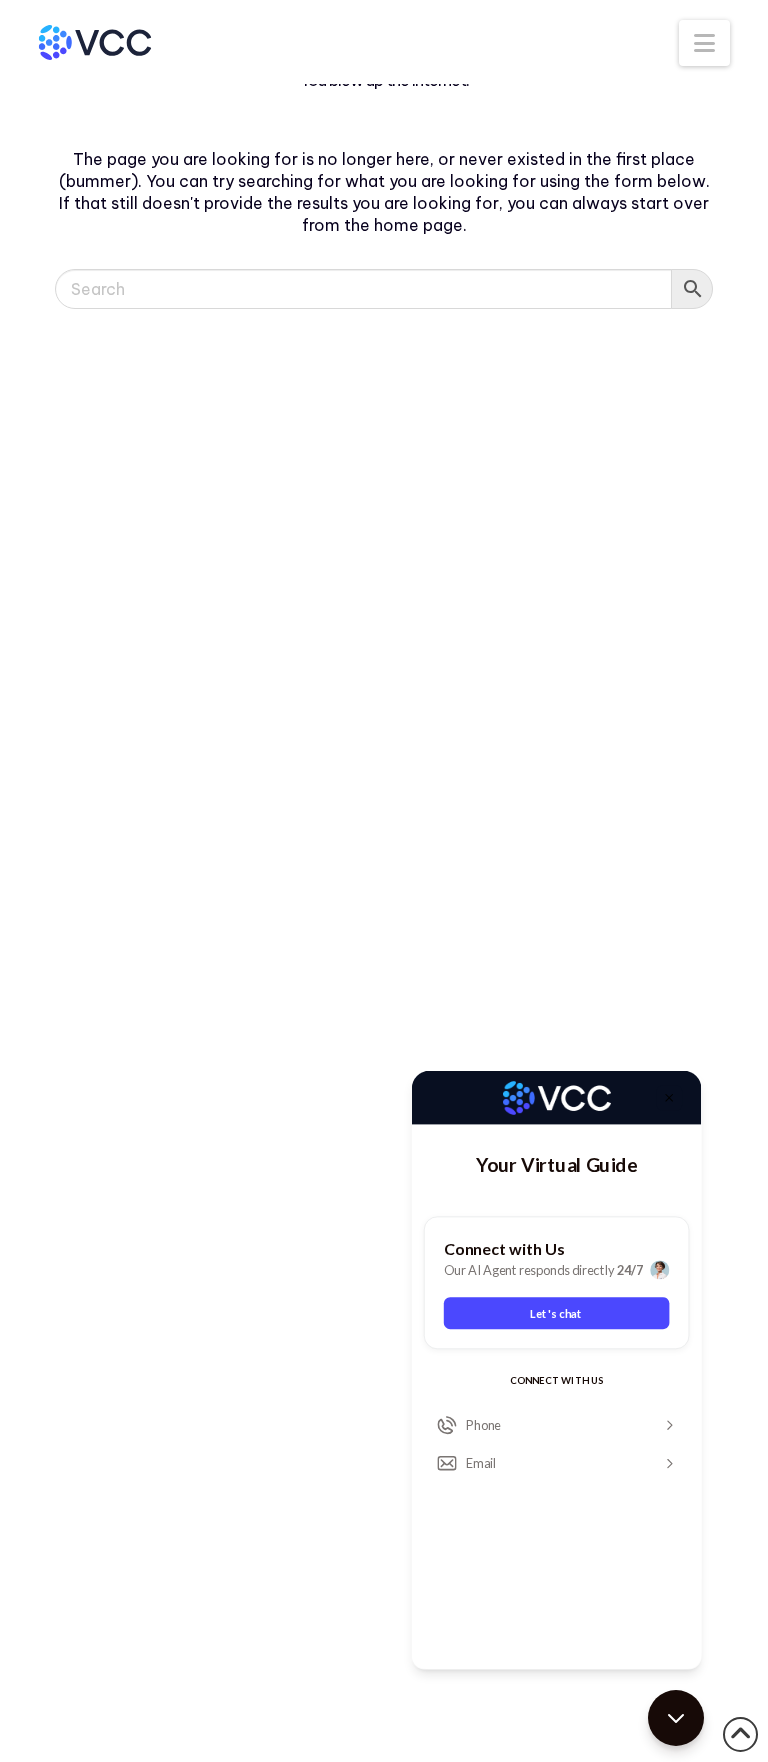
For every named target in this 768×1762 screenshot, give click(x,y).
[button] (704, 43)
